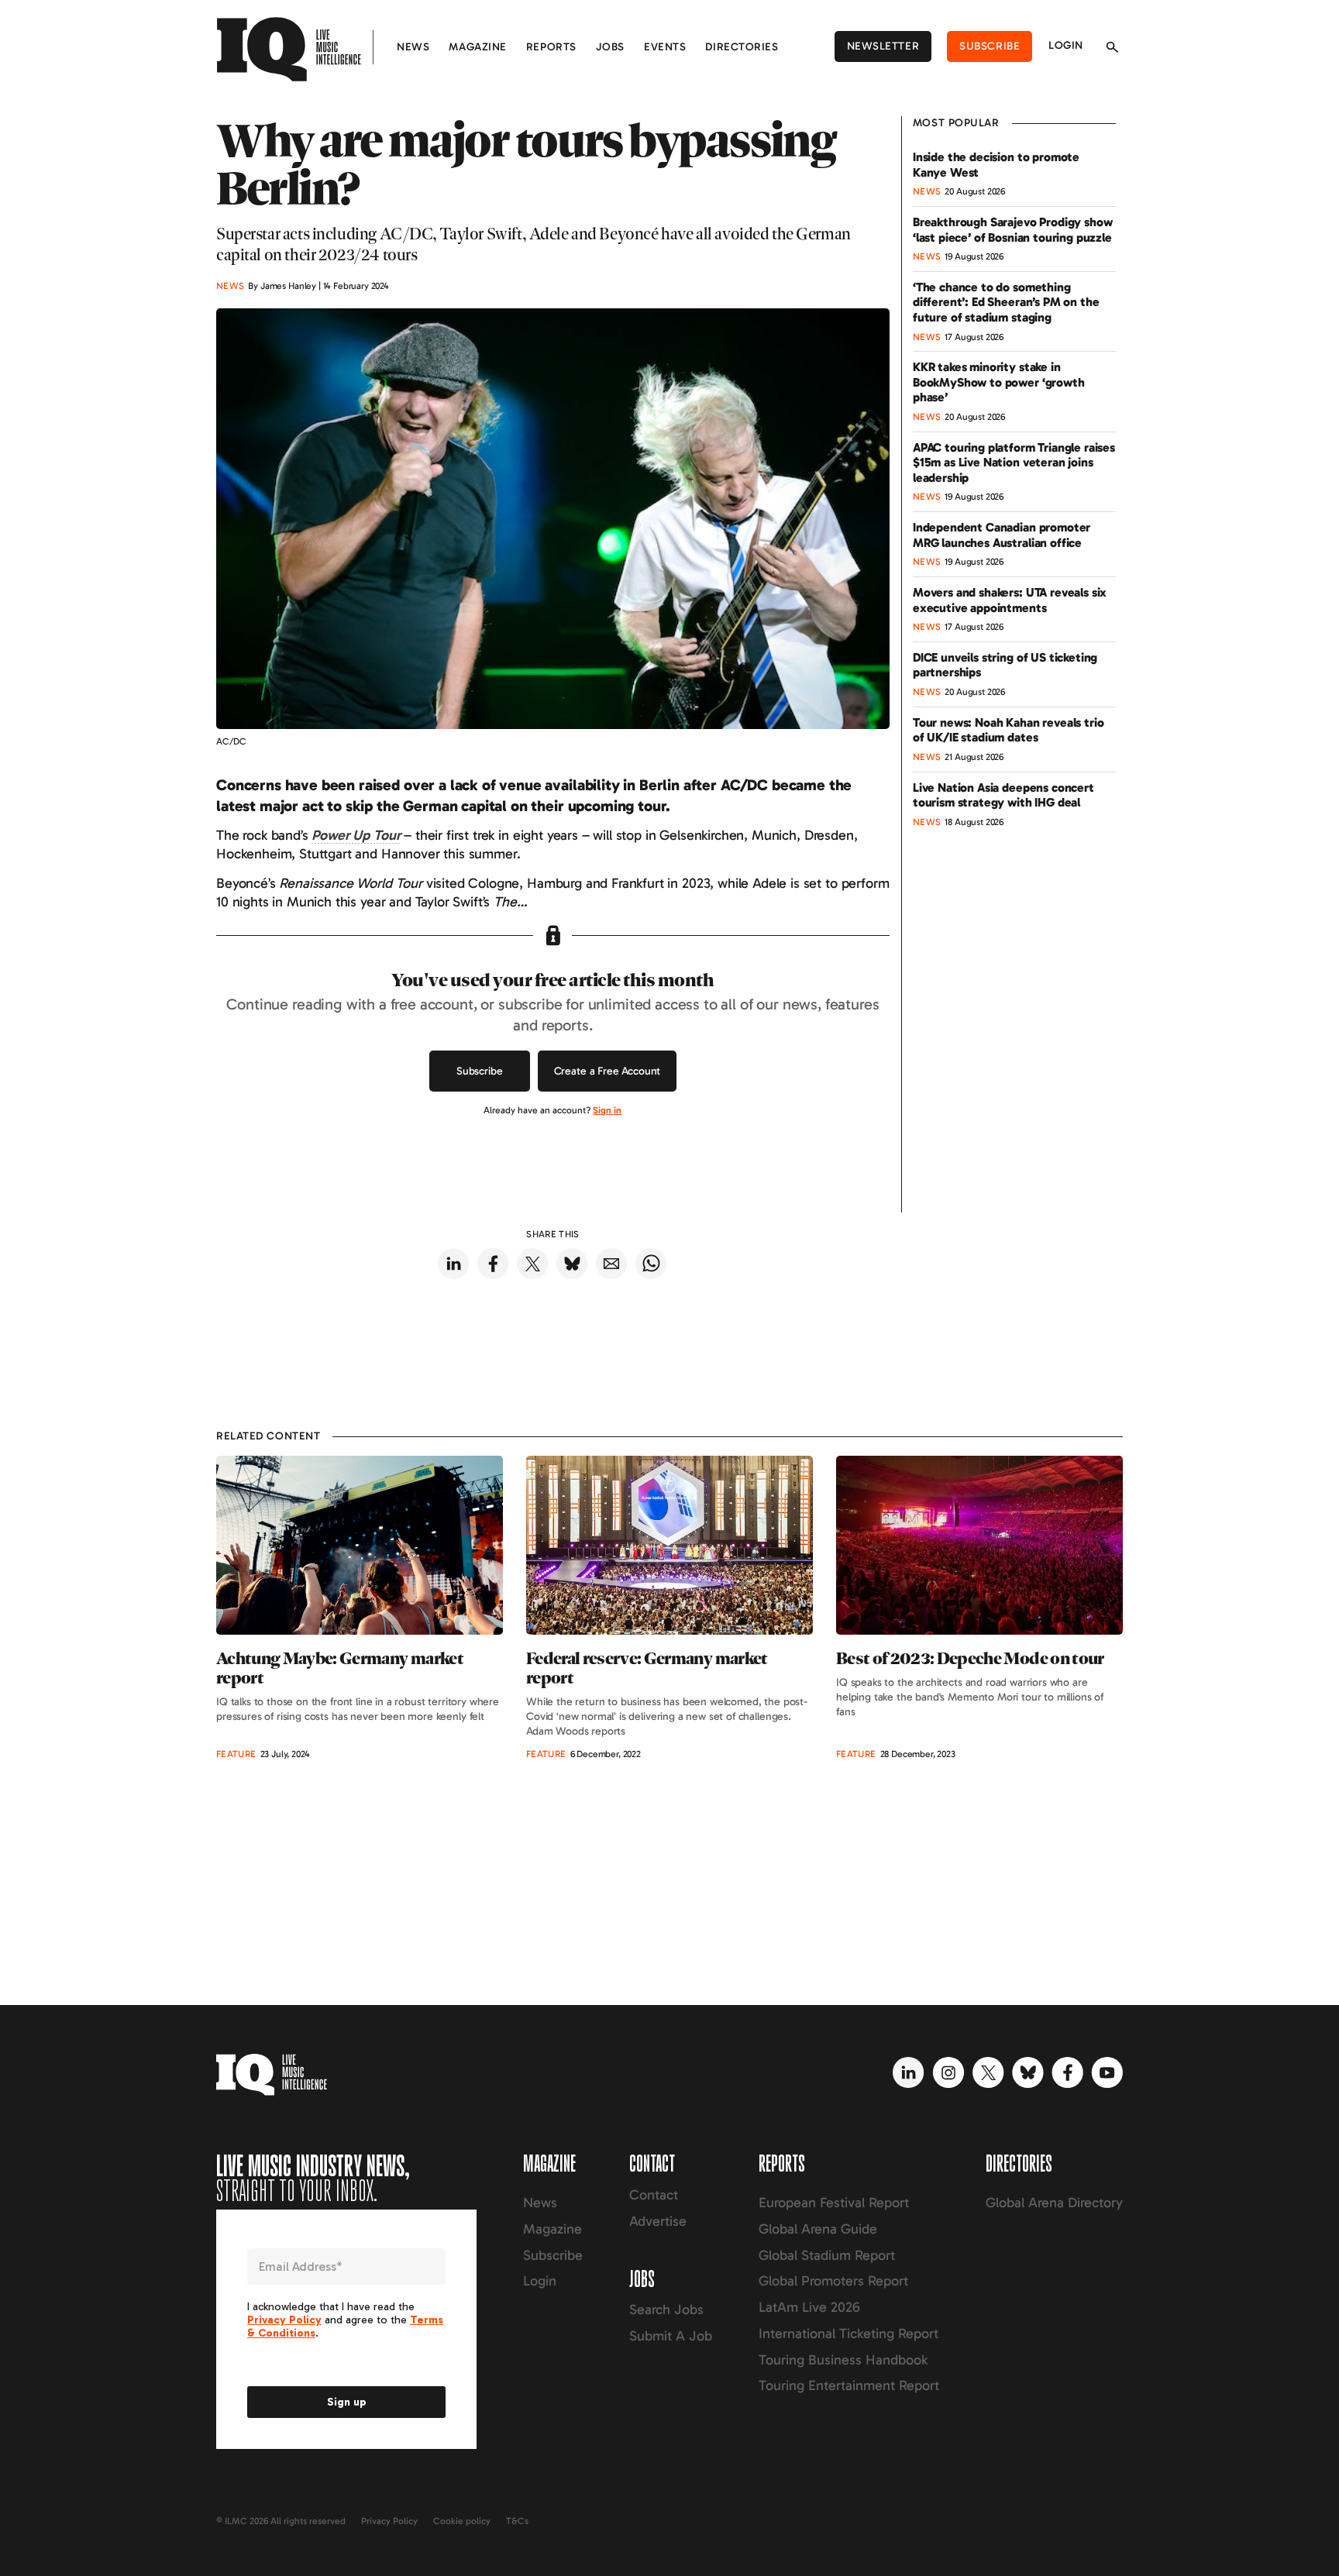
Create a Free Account (608, 1071)
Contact (654, 2195)
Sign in (607, 1110)
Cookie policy (462, 2521)
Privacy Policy (389, 2521)
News (413, 47)
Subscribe (990, 46)
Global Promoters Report (833, 2281)
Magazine (477, 47)
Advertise (658, 2221)
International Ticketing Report (848, 2334)
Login (1066, 45)
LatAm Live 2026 (809, 2307)
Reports (551, 47)
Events (665, 47)
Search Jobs (666, 2309)
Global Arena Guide (818, 2229)
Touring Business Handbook (843, 2360)
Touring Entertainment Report (849, 2385)
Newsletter (883, 46)
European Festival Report (834, 2203)
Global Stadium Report (827, 2255)
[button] (356, 835)
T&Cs (517, 2521)
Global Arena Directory (1054, 2203)
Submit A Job (671, 2336)
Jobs (610, 47)
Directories (742, 47)
